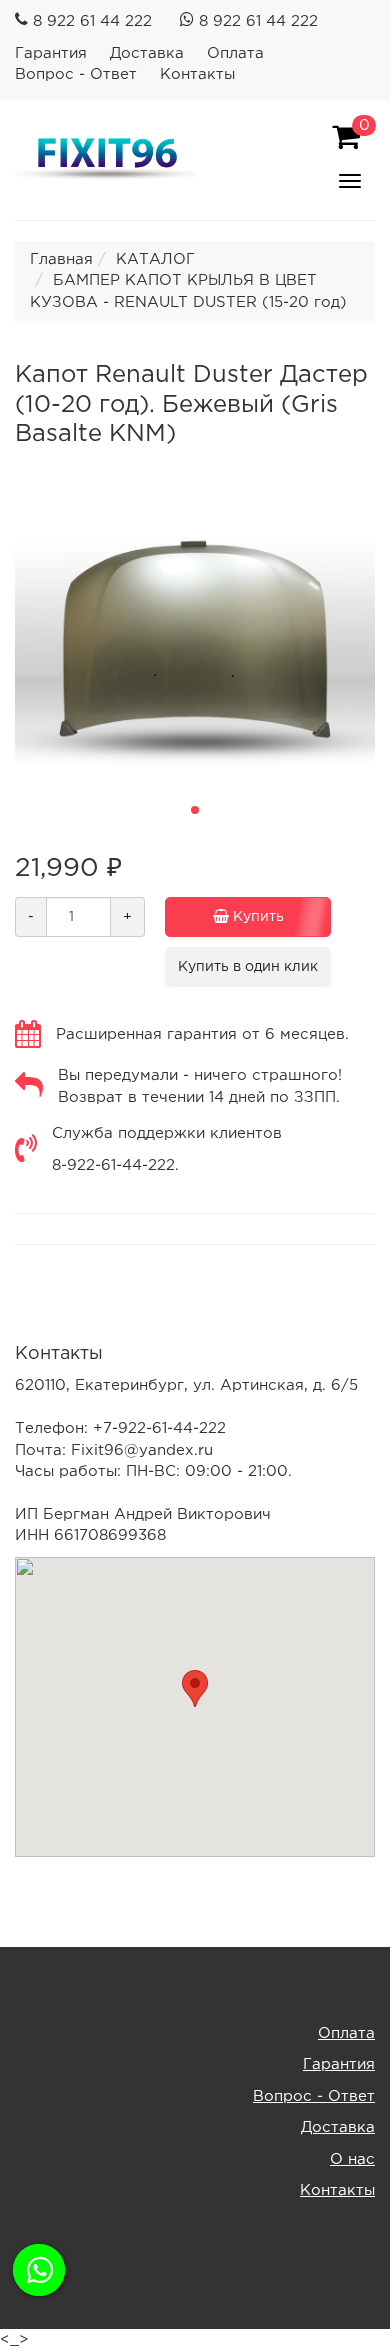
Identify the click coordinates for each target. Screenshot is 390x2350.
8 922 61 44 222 (92, 21)
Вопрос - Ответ (76, 74)
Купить (256, 917)
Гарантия (51, 53)
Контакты (197, 74)
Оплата (235, 53)
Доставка (147, 53)
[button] (195, 810)
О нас (352, 2159)
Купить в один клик (248, 967)
